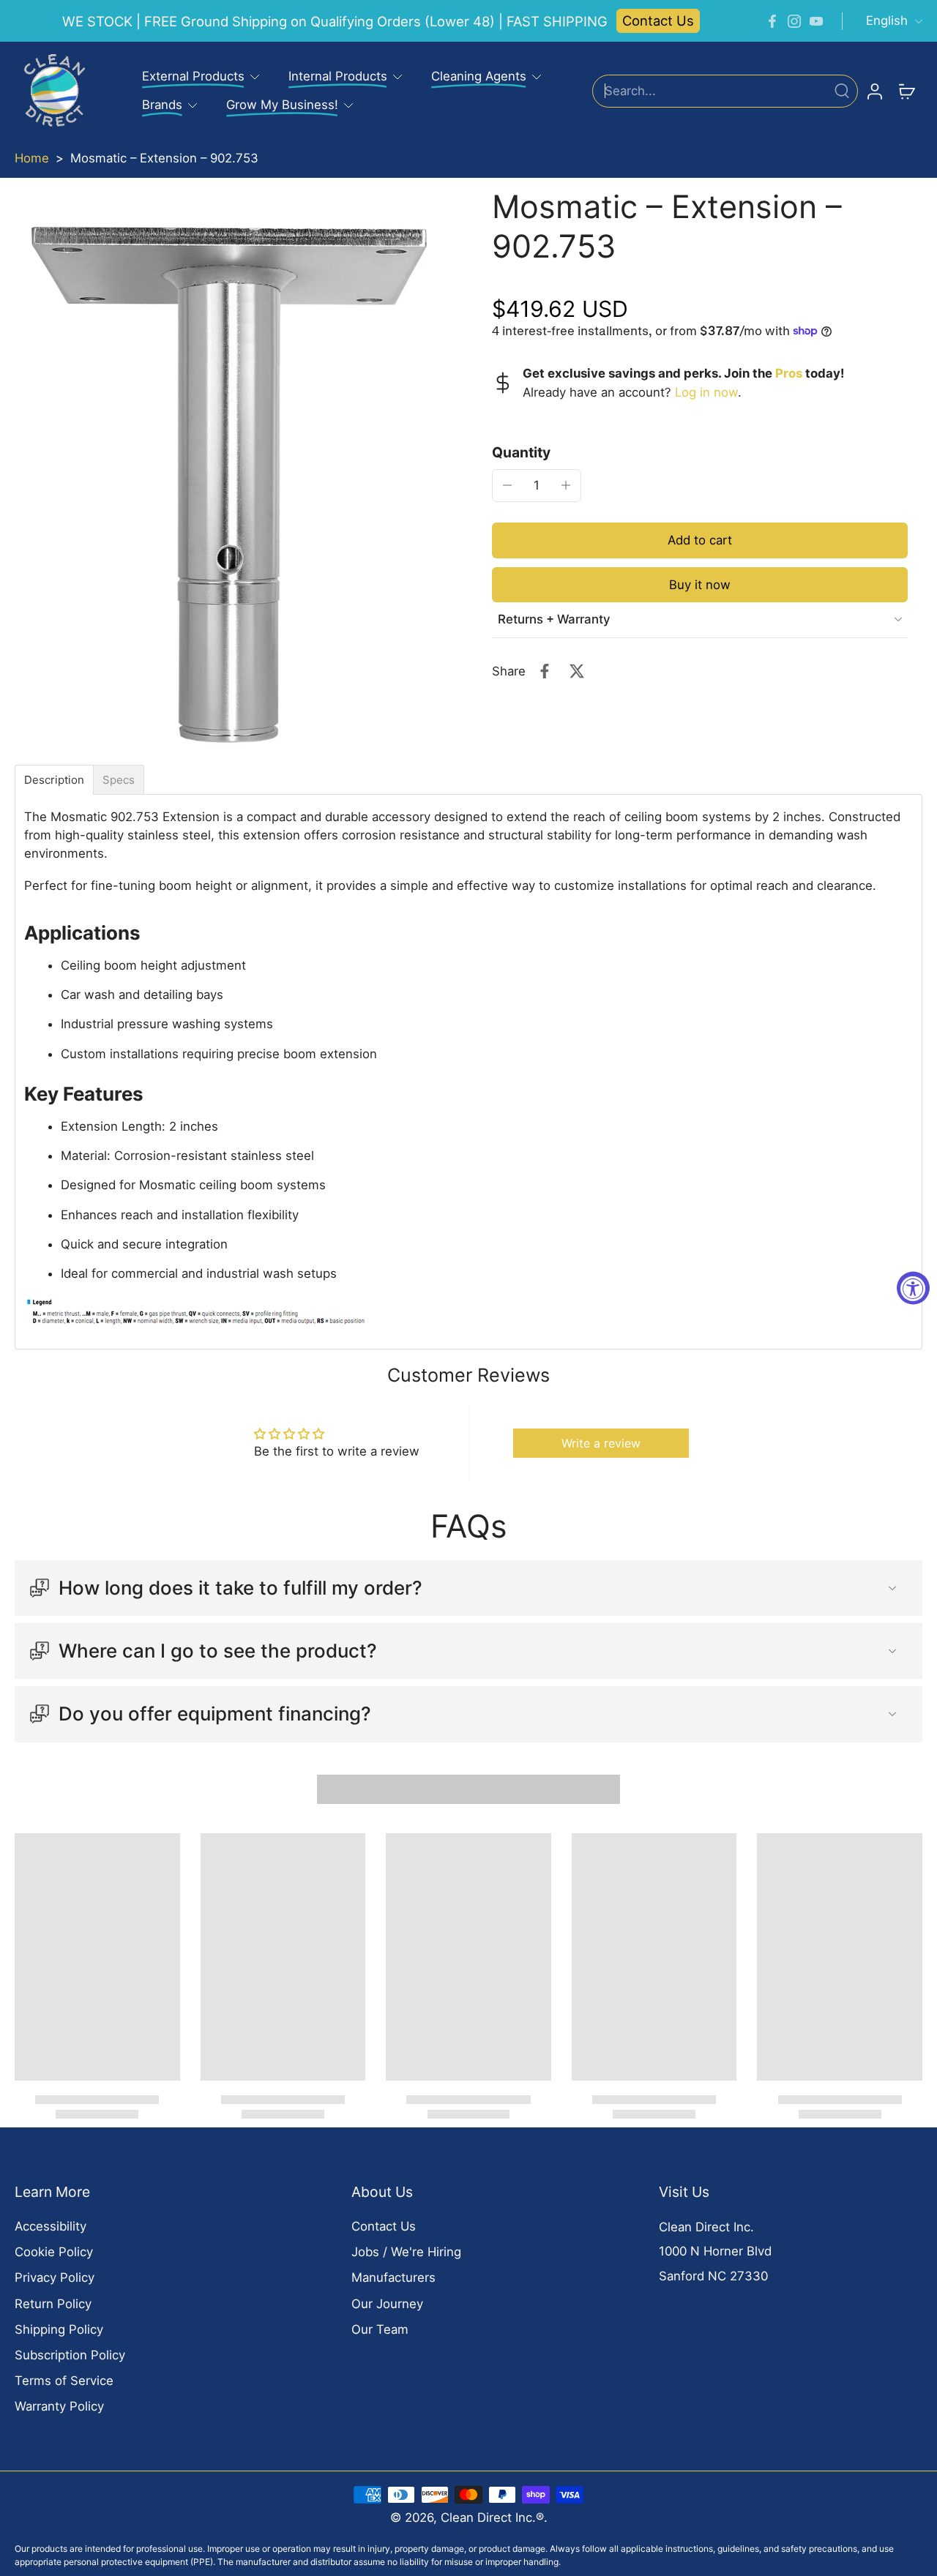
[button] (700, 540)
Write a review (601, 1443)
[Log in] (874, 91)
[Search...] (842, 91)
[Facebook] (772, 21)
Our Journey (387, 2304)
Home (32, 158)
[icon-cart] (906, 91)
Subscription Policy (70, 2355)
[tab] (54, 780)
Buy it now (700, 584)
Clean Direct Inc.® (492, 2517)
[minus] (507, 485)
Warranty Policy (59, 2406)
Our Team (380, 2329)
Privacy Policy (55, 2277)
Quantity (521, 452)
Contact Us (658, 20)
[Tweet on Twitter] (577, 671)
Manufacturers (393, 2277)
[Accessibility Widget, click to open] (913, 1288)
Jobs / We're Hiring (406, 2252)
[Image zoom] (230, 472)
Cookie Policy (54, 2252)
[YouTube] (816, 21)
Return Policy (53, 2304)
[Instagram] (794, 21)
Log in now (706, 392)
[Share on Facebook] (545, 671)
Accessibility (51, 2226)
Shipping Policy (59, 2329)
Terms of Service (64, 2381)
